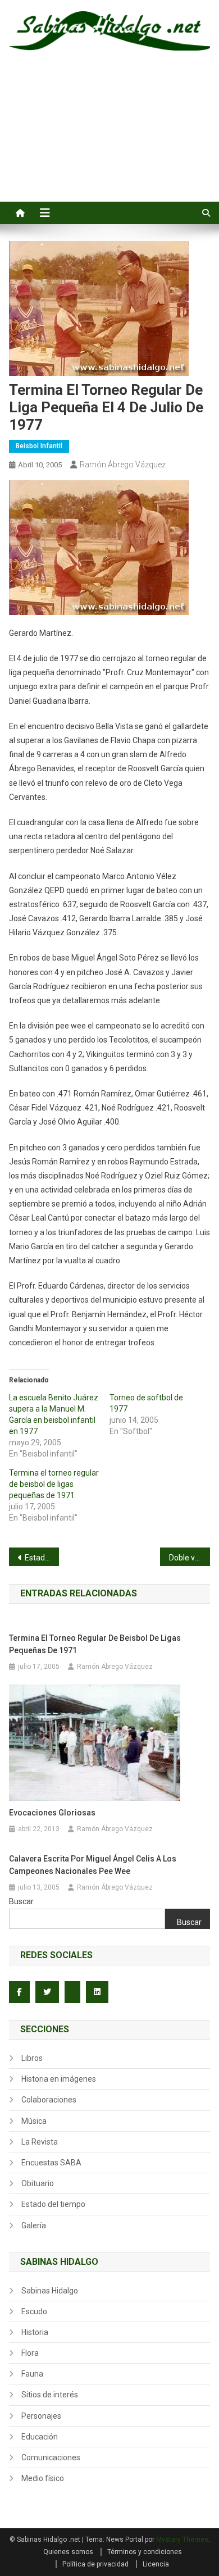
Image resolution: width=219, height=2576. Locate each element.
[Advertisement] (109, 139)
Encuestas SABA (51, 2163)
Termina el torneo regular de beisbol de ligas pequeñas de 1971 (54, 1484)
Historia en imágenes (59, 2079)
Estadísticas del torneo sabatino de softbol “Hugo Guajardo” (42, 1558)
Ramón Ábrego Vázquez (123, 465)
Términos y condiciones (145, 2552)
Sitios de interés (50, 2395)
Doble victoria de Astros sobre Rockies (190, 1558)
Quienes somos (68, 2552)
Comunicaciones (51, 2457)
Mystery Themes (182, 2539)
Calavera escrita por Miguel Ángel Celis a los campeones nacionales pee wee (93, 1865)
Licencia (156, 2564)
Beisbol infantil (39, 446)
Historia (35, 2332)
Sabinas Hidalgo (50, 2291)
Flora (30, 2353)
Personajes (41, 2416)
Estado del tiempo (53, 2204)
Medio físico (43, 2478)
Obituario (38, 2183)
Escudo (34, 2311)
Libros (32, 2058)
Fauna (32, 2374)
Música (34, 2121)
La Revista (40, 2142)
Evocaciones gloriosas (52, 1813)
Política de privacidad (95, 2564)
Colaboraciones (49, 2100)
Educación (40, 2437)
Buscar (21, 1901)
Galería (34, 2225)
